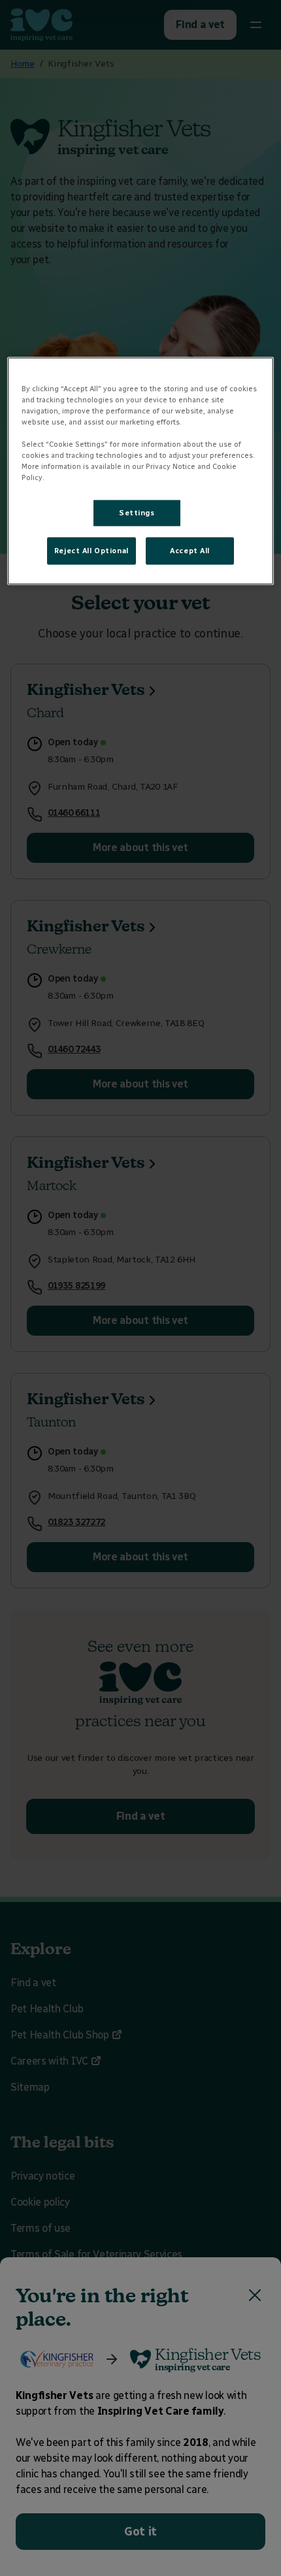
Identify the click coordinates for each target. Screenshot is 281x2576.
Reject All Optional (91, 551)
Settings (137, 513)
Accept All (190, 551)
